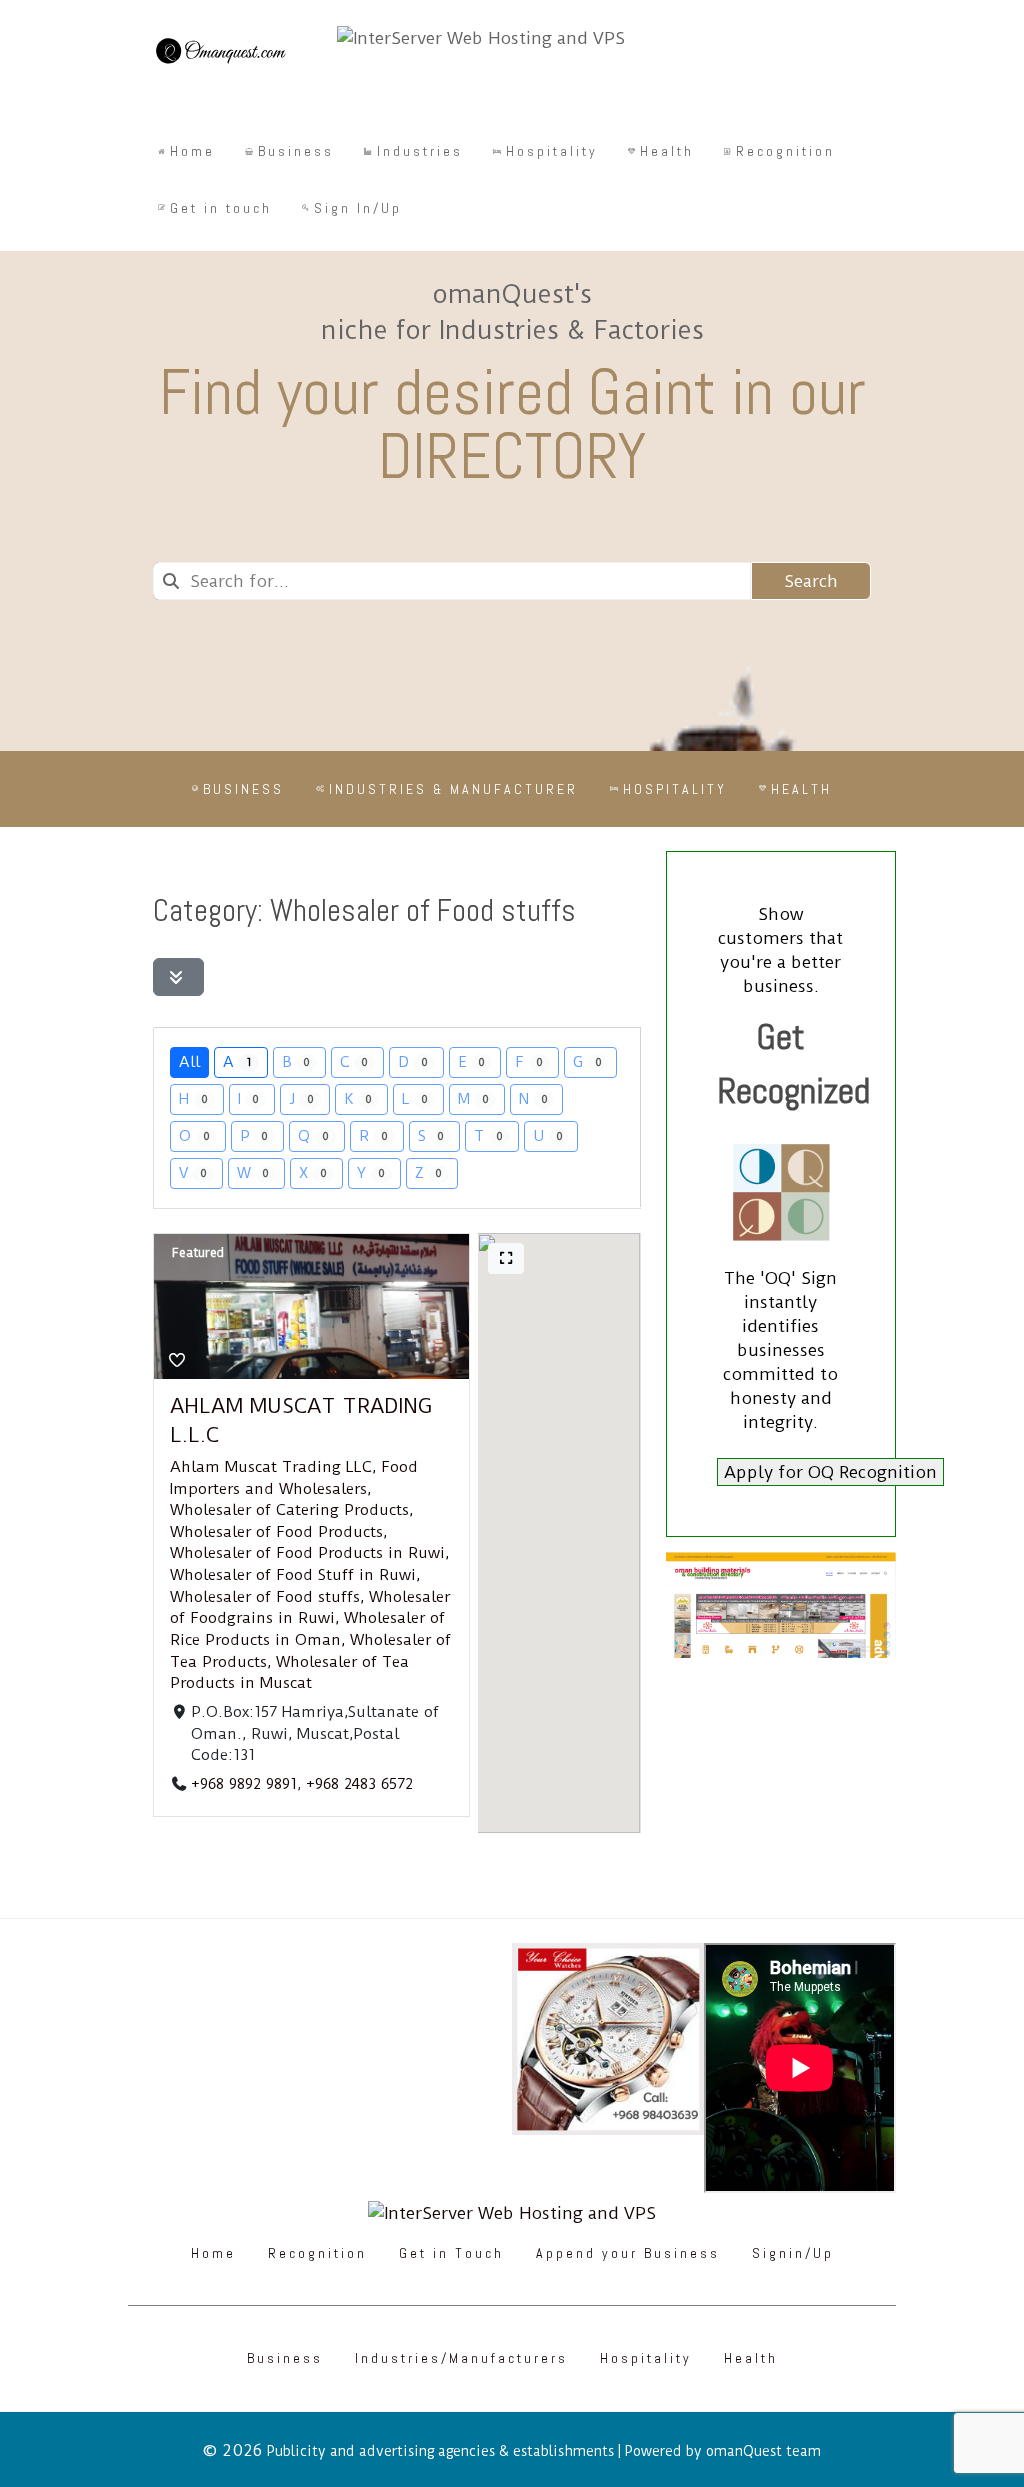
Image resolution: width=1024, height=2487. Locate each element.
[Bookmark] (177, 1361)
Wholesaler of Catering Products (289, 1511)
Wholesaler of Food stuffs (265, 1597)
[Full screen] (506, 1258)
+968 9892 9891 (244, 1784)
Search (811, 581)
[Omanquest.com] (220, 54)
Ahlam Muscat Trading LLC (271, 1467)
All (189, 1062)
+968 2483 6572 (359, 1784)
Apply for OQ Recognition (830, 1472)
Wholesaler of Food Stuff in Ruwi (293, 1576)
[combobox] (452, 581)
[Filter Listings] (178, 977)
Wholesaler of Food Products (276, 1532)
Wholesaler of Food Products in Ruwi (307, 1554)
